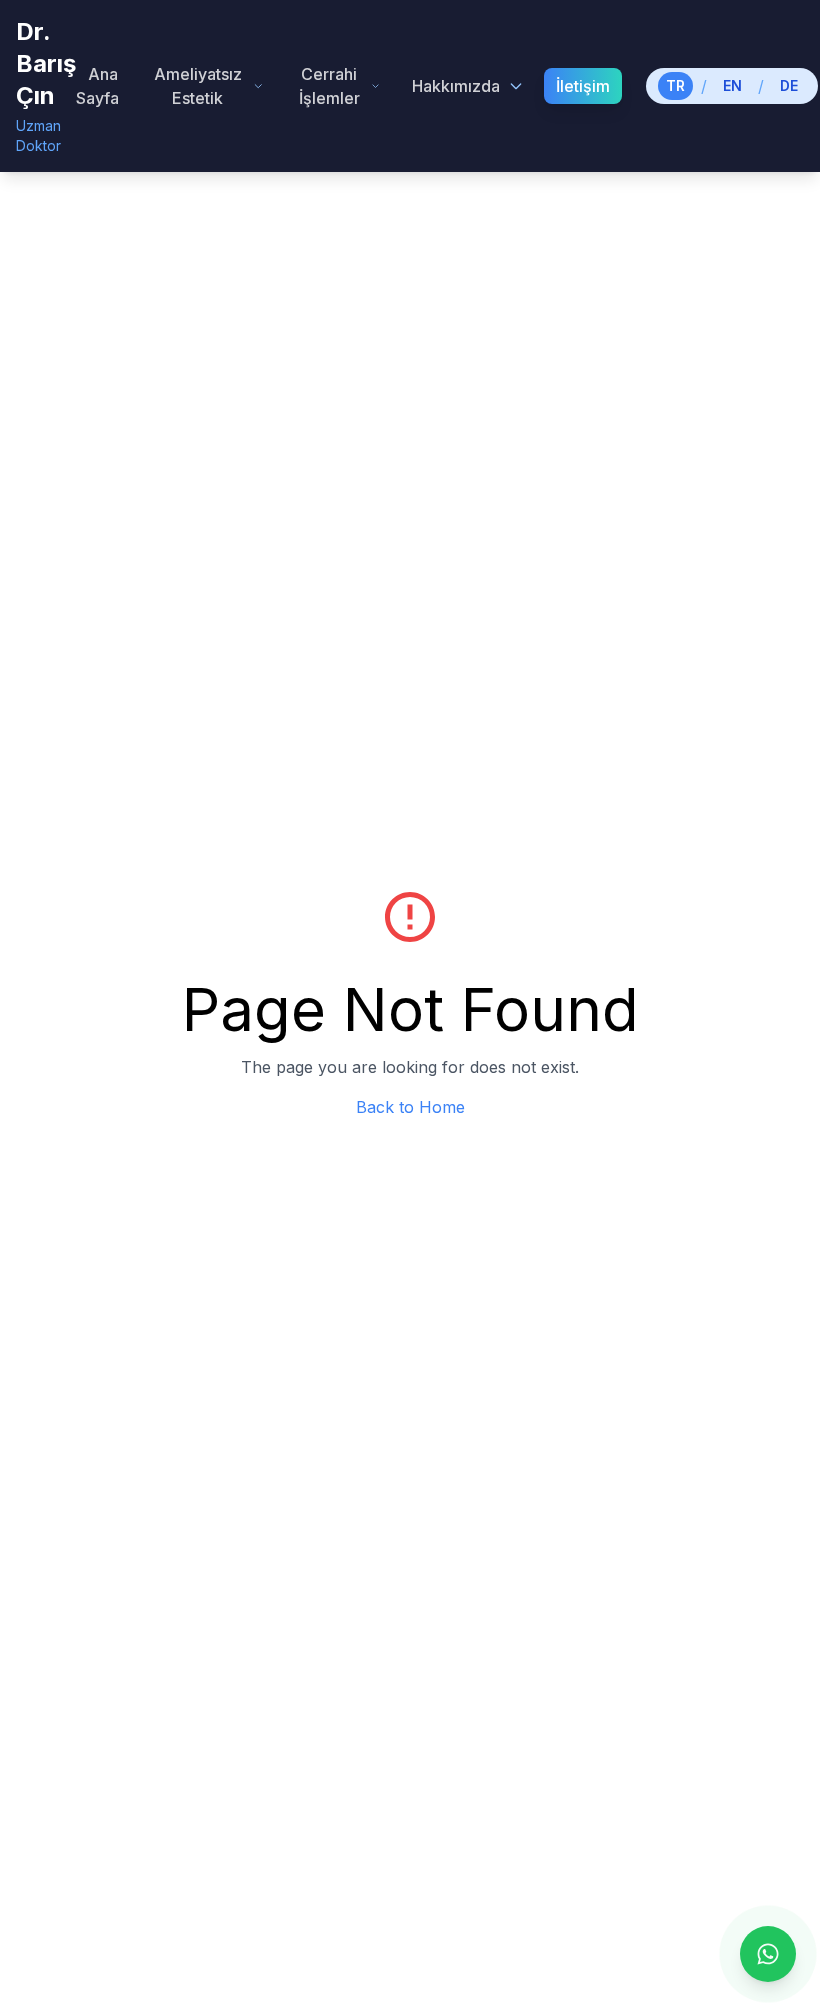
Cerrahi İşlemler (329, 86)
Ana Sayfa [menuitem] (97, 86)
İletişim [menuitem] (583, 86)
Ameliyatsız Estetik (198, 86)
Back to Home (410, 1107)
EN (732, 85)
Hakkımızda (456, 86)
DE (789, 85)
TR (675, 85)
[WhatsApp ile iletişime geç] (768, 1954)
